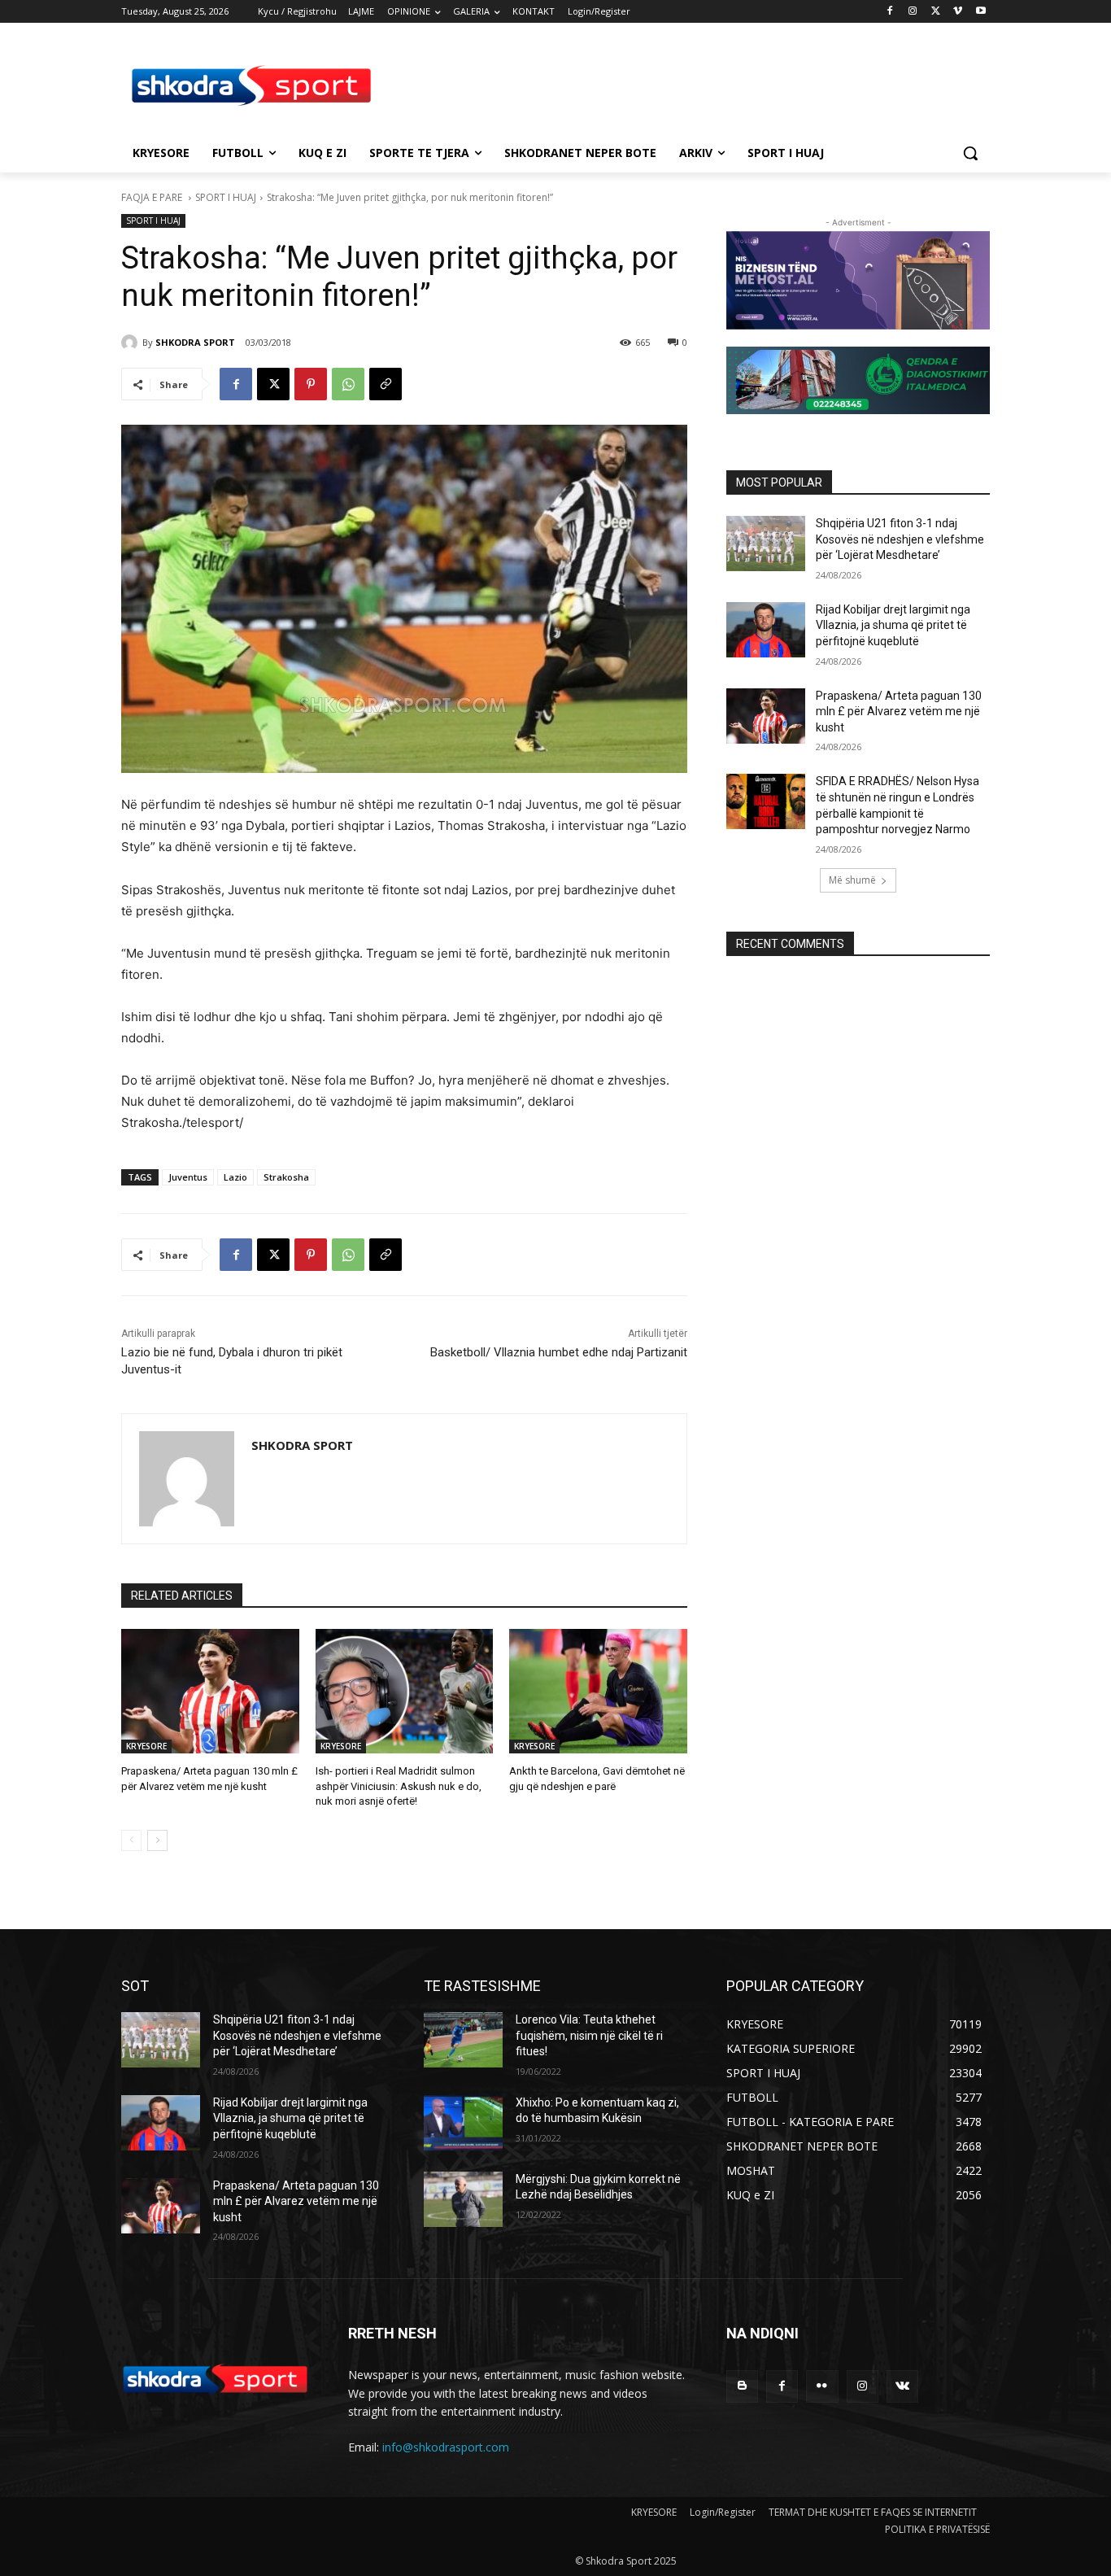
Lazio (235, 1177)
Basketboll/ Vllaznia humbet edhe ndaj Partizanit (559, 1352)
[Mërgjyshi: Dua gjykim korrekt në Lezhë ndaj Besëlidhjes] (463, 2199)
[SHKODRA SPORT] (132, 343)
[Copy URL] (386, 384)
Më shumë (852, 880)
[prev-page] (131, 1840)
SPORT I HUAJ (226, 197)
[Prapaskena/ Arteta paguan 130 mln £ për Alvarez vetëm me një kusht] (210, 1691)
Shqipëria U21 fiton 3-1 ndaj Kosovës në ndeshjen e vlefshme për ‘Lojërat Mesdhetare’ (900, 539)
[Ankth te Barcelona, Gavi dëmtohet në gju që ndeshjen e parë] (598, 1691)
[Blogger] (742, 2386)
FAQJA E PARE (153, 197)
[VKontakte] (902, 2386)
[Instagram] (913, 12)
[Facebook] (890, 12)
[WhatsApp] (348, 384)
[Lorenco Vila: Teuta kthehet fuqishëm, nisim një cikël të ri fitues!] (463, 2040)
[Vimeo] (958, 12)
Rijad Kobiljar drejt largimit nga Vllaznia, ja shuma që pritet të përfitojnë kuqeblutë (893, 625)
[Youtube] (980, 12)
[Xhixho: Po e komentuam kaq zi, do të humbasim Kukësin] (463, 2123)
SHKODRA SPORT (195, 342)
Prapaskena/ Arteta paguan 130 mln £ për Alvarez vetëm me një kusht (899, 712)
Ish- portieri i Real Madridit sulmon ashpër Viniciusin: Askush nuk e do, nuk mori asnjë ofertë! (399, 1786)
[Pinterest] (311, 384)
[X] (936, 12)
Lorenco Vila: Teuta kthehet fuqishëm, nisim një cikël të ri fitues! (589, 2035)
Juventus (188, 1177)
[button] (970, 153)
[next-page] (157, 1840)
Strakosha (286, 1177)
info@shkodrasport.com (446, 2447)
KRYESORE (146, 1746)
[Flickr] (822, 2386)
